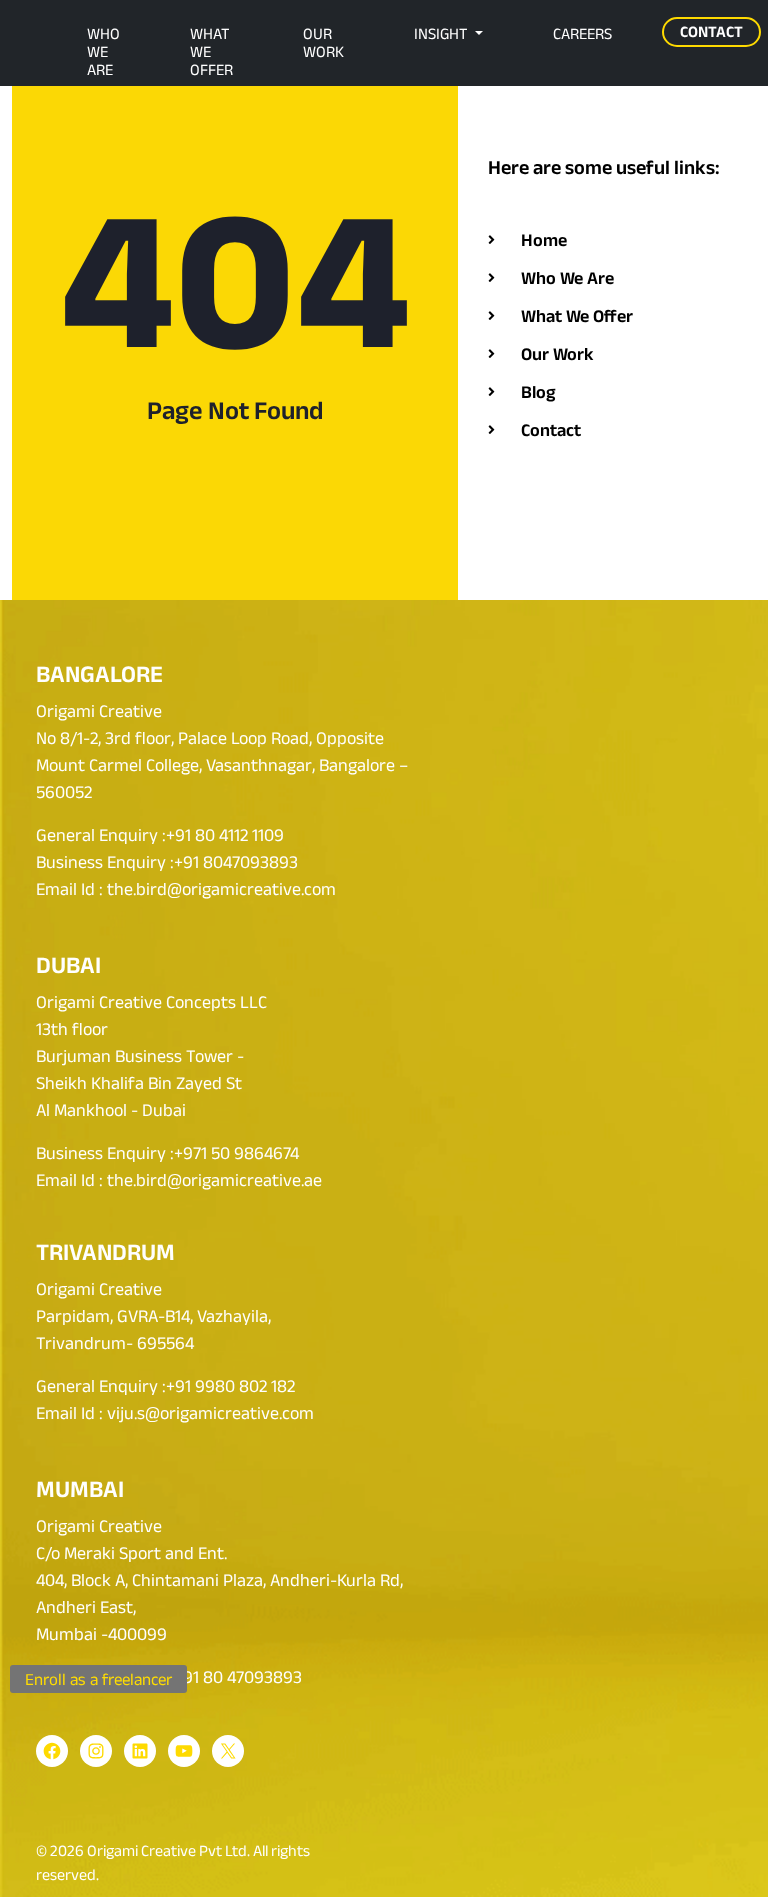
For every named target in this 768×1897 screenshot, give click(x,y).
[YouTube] (184, 1751)
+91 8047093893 (236, 862)
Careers (582, 33)
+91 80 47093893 (238, 1677)
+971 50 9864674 (236, 1153)
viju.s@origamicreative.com (210, 1413)
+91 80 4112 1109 (225, 835)
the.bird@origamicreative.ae (214, 1180)
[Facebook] (52, 1751)
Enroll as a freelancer (98, 1679)
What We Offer (211, 51)
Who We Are (103, 51)
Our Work (323, 42)
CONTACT (711, 31)
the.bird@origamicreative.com (219, 889)
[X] (228, 1751)
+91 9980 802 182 (230, 1386)
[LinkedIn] (140, 1751)
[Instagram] (96, 1751)
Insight (442, 33)
